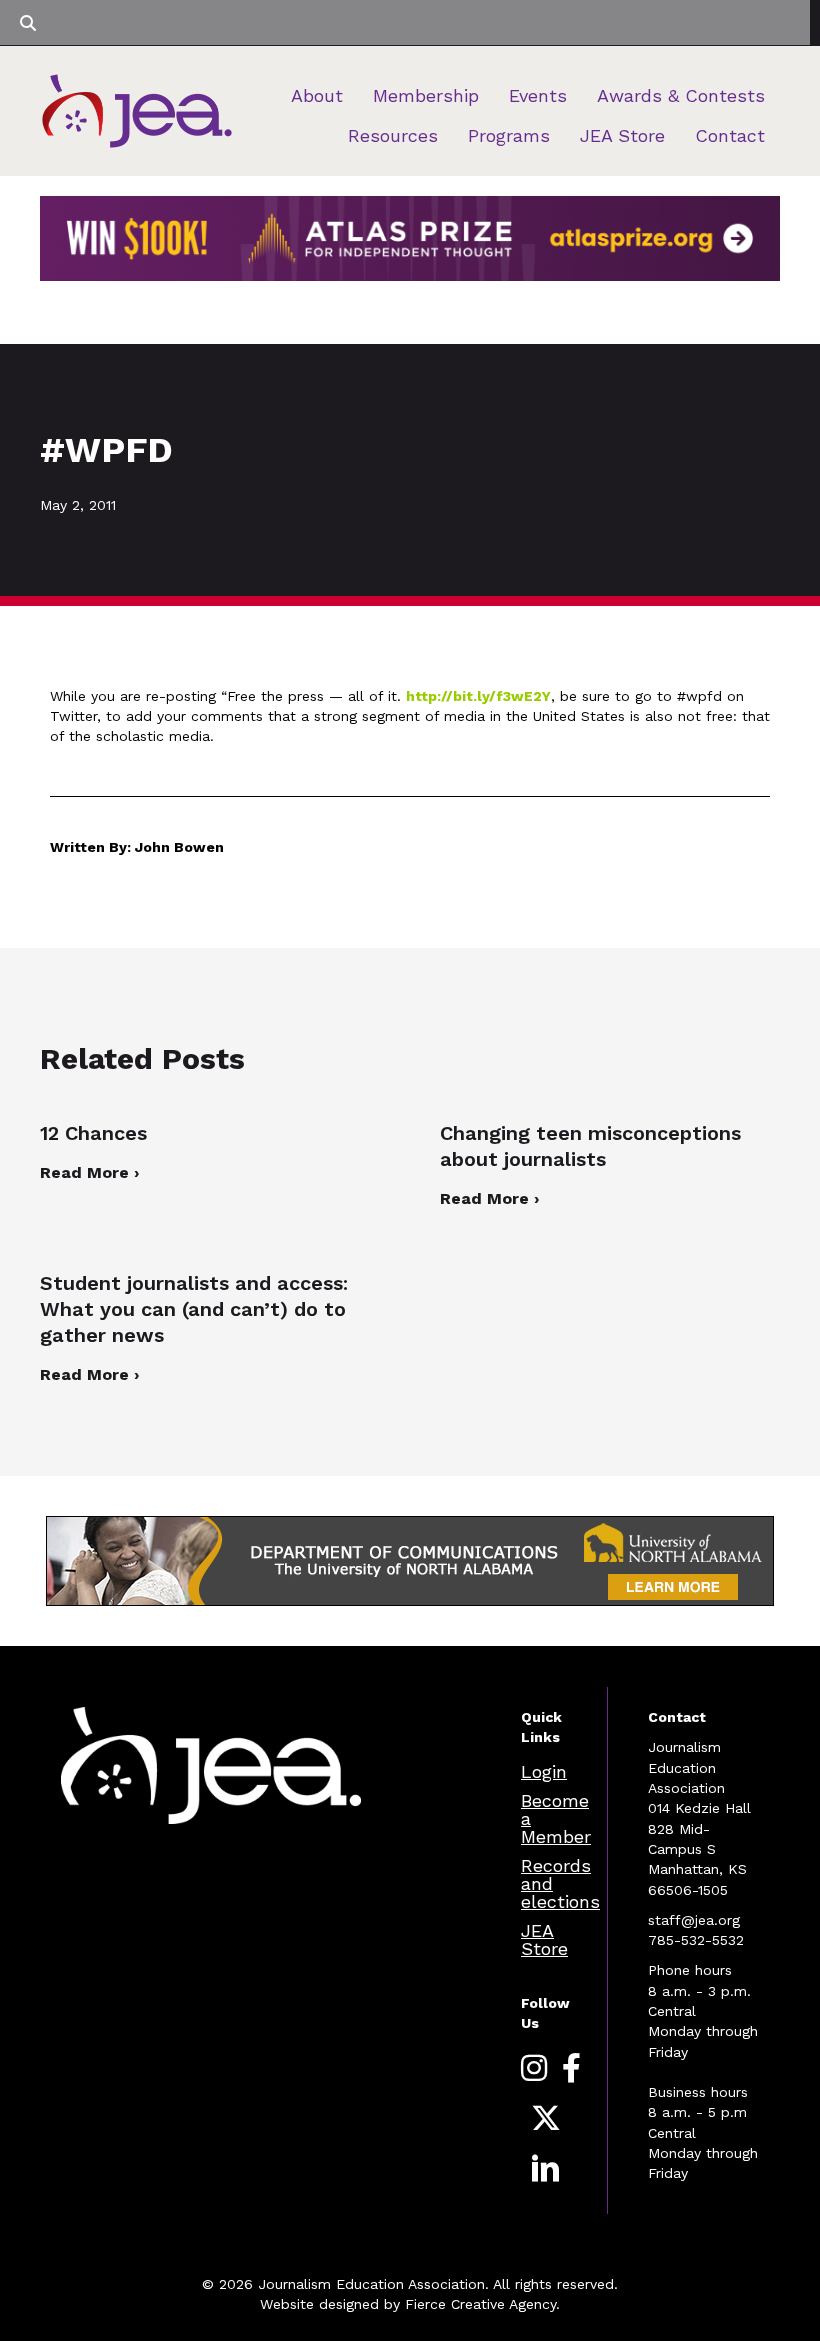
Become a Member (556, 1818)
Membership (426, 95)
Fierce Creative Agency (480, 2304)
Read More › (89, 1172)
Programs (509, 135)
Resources (393, 135)
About (317, 95)
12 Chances (93, 1133)
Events (538, 95)
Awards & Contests (681, 95)
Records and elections (560, 1883)
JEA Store (622, 135)
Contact (730, 135)
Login (544, 1771)
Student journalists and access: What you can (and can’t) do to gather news (194, 1309)
